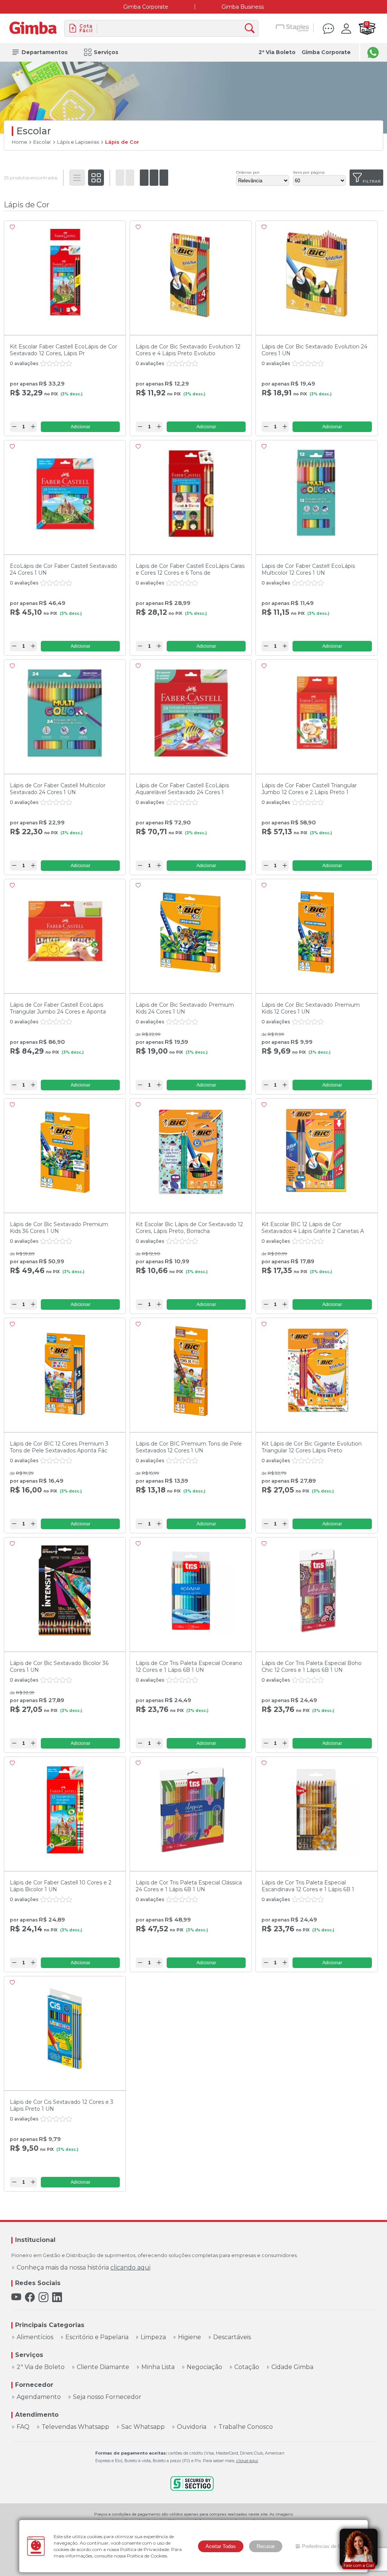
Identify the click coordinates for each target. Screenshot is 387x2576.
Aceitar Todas (221, 2546)
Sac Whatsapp (143, 2427)
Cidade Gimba (292, 2367)
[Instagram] (43, 2297)
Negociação (204, 2367)
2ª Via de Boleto (41, 2367)
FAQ (23, 2427)
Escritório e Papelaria (97, 2337)
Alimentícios (35, 2337)
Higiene (190, 2337)
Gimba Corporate (146, 7)
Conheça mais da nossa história (84, 2268)
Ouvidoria (192, 2427)
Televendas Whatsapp (75, 2427)
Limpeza (153, 2337)
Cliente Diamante (103, 2367)
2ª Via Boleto (277, 52)
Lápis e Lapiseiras (78, 142)
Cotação (247, 2367)
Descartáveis (232, 2337)
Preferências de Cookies (329, 2546)
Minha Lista (158, 2367)
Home (19, 142)
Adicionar (80, 427)
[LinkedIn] (57, 2297)
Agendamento (39, 2397)
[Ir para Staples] (293, 28)
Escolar (42, 142)
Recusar (266, 2546)
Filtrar (372, 181)
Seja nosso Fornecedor (107, 2397)
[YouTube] (16, 2297)
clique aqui (247, 2461)
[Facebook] (30, 2297)
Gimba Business (243, 7)
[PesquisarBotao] (252, 29)
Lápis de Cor (122, 142)
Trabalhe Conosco (246, 2427)
